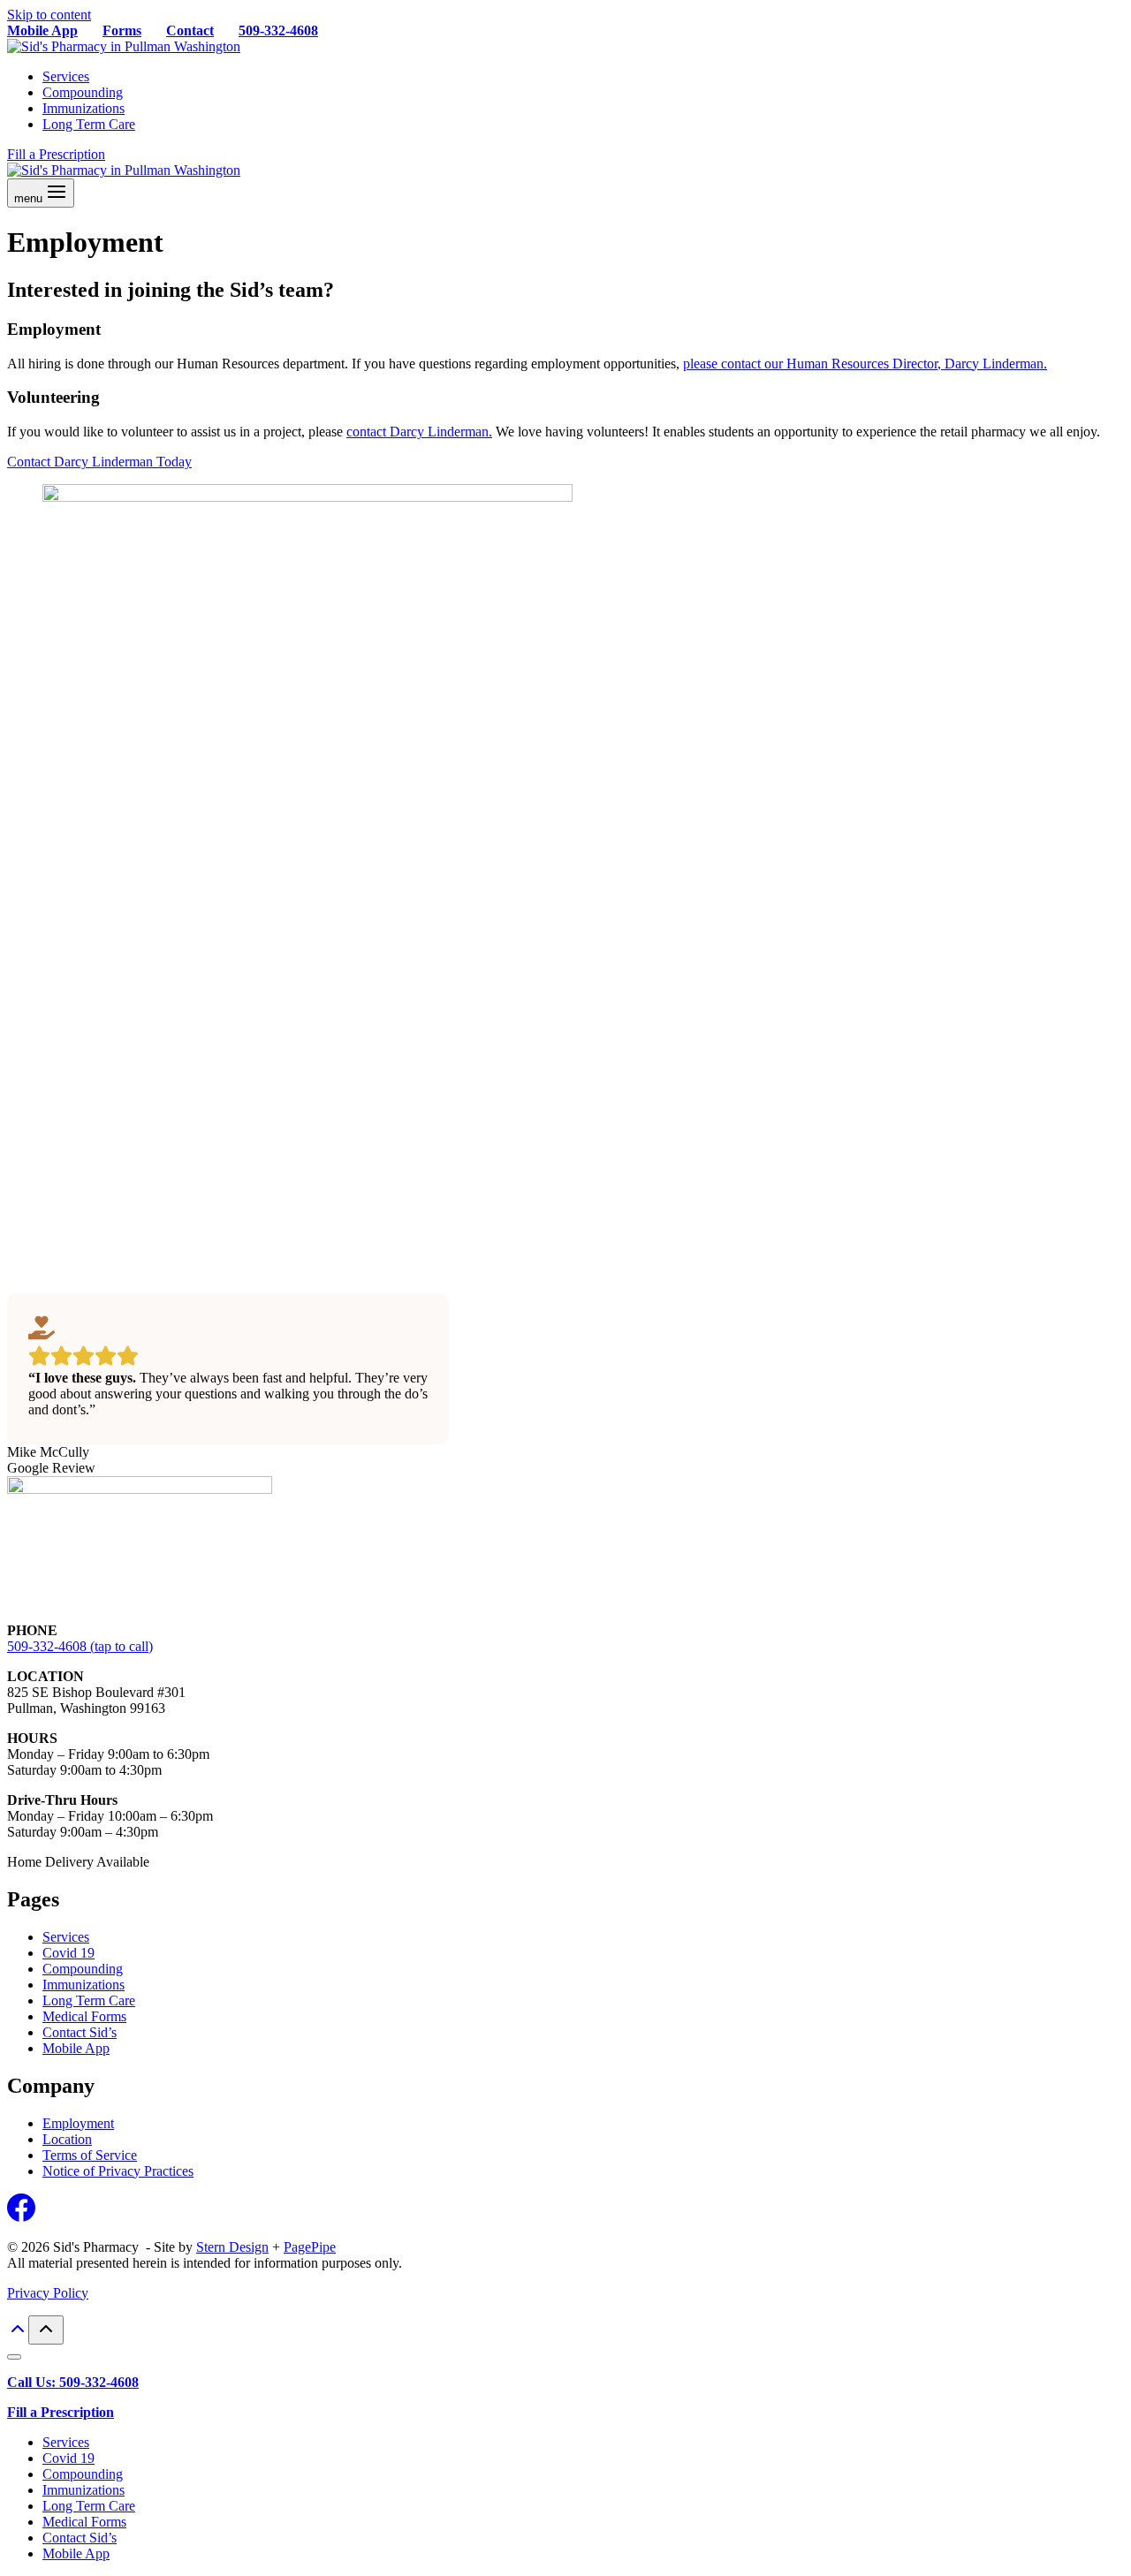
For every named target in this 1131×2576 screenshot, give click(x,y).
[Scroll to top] (18, 2334)
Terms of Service (90, 2155)
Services (66, 76)
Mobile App (42, 30)
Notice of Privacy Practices (118, 2171)
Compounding (83, 92)
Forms (122, 30)
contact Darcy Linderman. (419, 432)
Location (67, 2139)
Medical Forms (84, 2016)
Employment (78, 2123)
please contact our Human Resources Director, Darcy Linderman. (865, 364)
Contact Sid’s (80, 2032)
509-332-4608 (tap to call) (80, 1646)
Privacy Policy (48, 2293)
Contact (190, 30)
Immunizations (83, 108)
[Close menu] (14, 2357)
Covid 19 (68, 1953)
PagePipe (310, 2247)
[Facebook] (21, 2217)
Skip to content (49, 15)
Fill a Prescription (56, 154)
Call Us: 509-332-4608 (73, 2382)
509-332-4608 (278, 30)
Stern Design (232, 2247)
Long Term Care (89, 124)
